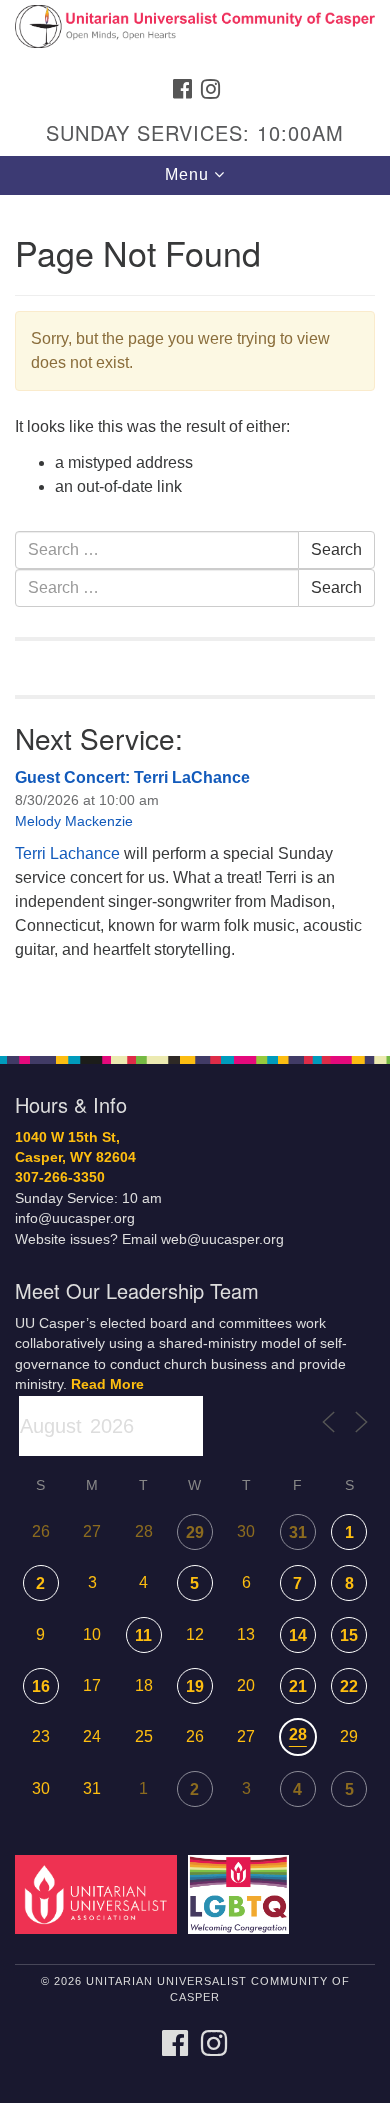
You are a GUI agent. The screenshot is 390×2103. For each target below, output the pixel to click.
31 (298, 1532)
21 (298, 1686)
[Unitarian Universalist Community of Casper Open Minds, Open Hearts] (195, 34)
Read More (107, 1384)
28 (298, 1734)
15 (349, 1635)
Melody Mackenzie (74, 821)
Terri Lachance (67, 853)
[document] (195, 614)
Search (336, 549)
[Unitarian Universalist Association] (99, 1893)
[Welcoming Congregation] (242, 1893)
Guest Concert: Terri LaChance (132, 777)
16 (41, 1686)
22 (349, 1686)
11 (143, 1635)
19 (195, 1686)
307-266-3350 (60, 1177)
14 (298, 1635)
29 (195, 1532)
